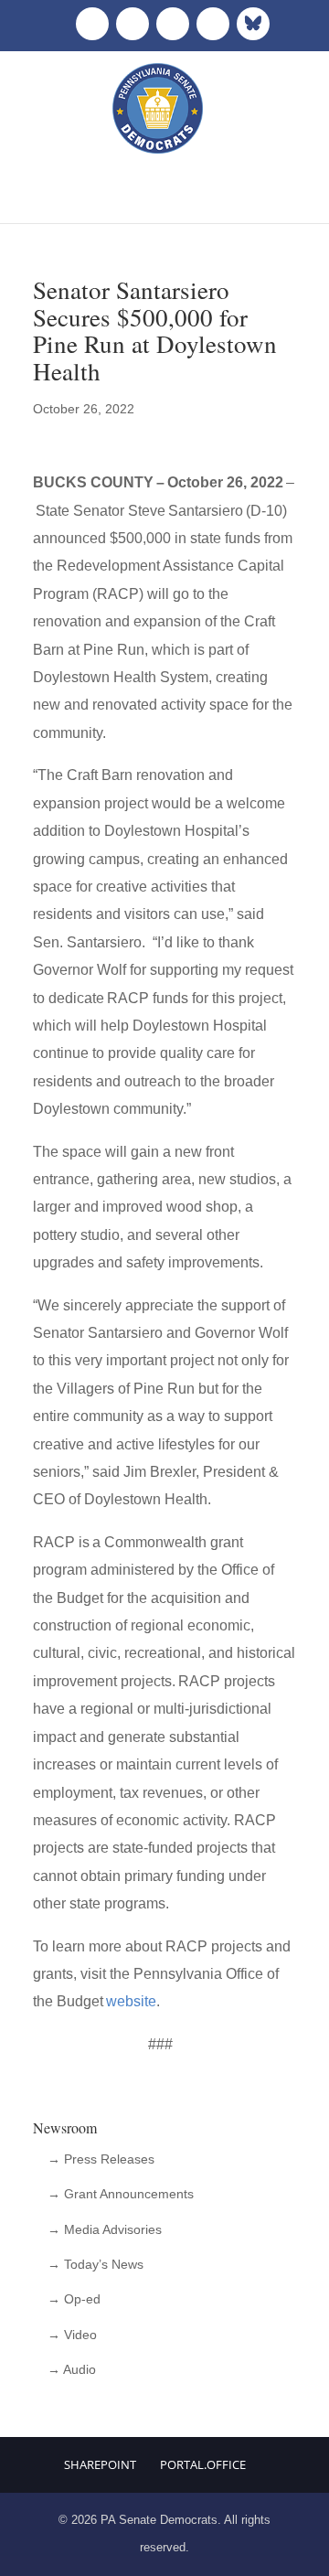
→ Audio (72, 2369)
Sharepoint (100, 2464)
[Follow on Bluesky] (253, 24)
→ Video (72, 2335)
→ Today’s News (96, 2264)
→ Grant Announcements (121, 2194)
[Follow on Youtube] (213, 24)
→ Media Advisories (105, 2229)
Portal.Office (203, 2464)
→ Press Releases (101, 2159)
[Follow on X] (133, 24)
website (131, 2001)
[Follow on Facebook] (92, 24)
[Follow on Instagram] (173, 24)
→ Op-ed (74, 2299)
